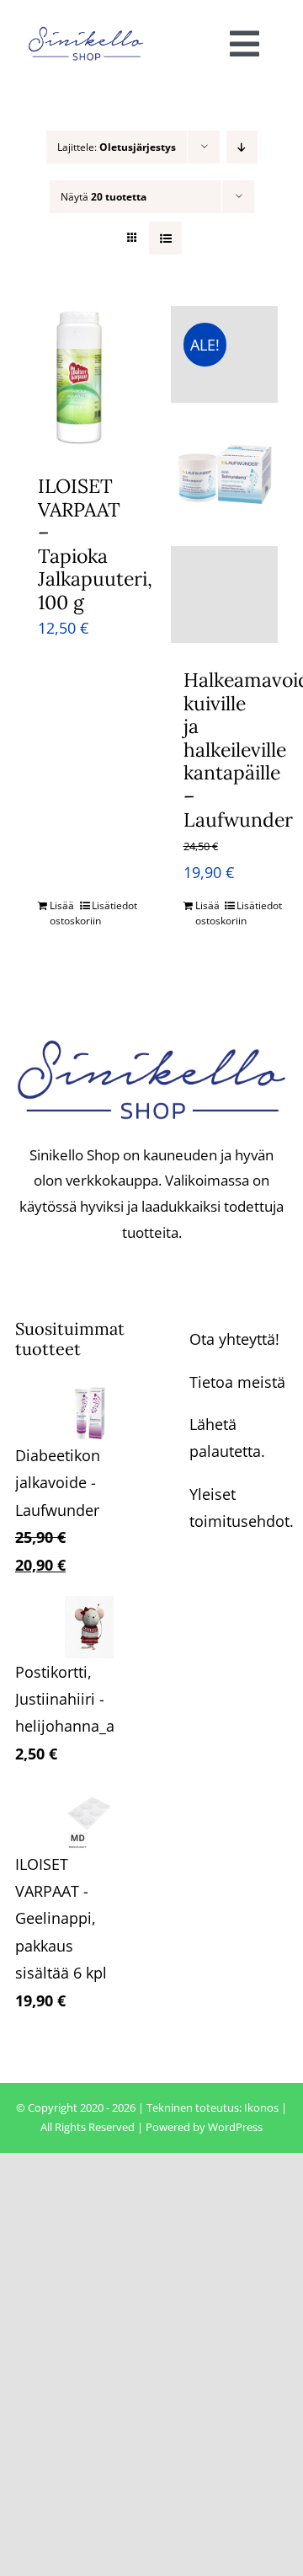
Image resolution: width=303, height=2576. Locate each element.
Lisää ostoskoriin (64, 913)
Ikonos (261, 2107)
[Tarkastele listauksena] (165, 238)
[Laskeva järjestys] (242, 147)
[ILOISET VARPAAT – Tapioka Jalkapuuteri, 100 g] (79, 378)
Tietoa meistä (237, 1382)
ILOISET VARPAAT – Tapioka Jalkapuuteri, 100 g (95, 544)
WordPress (235, 2127)
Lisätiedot (106, 905)
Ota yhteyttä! (234, 1339)
